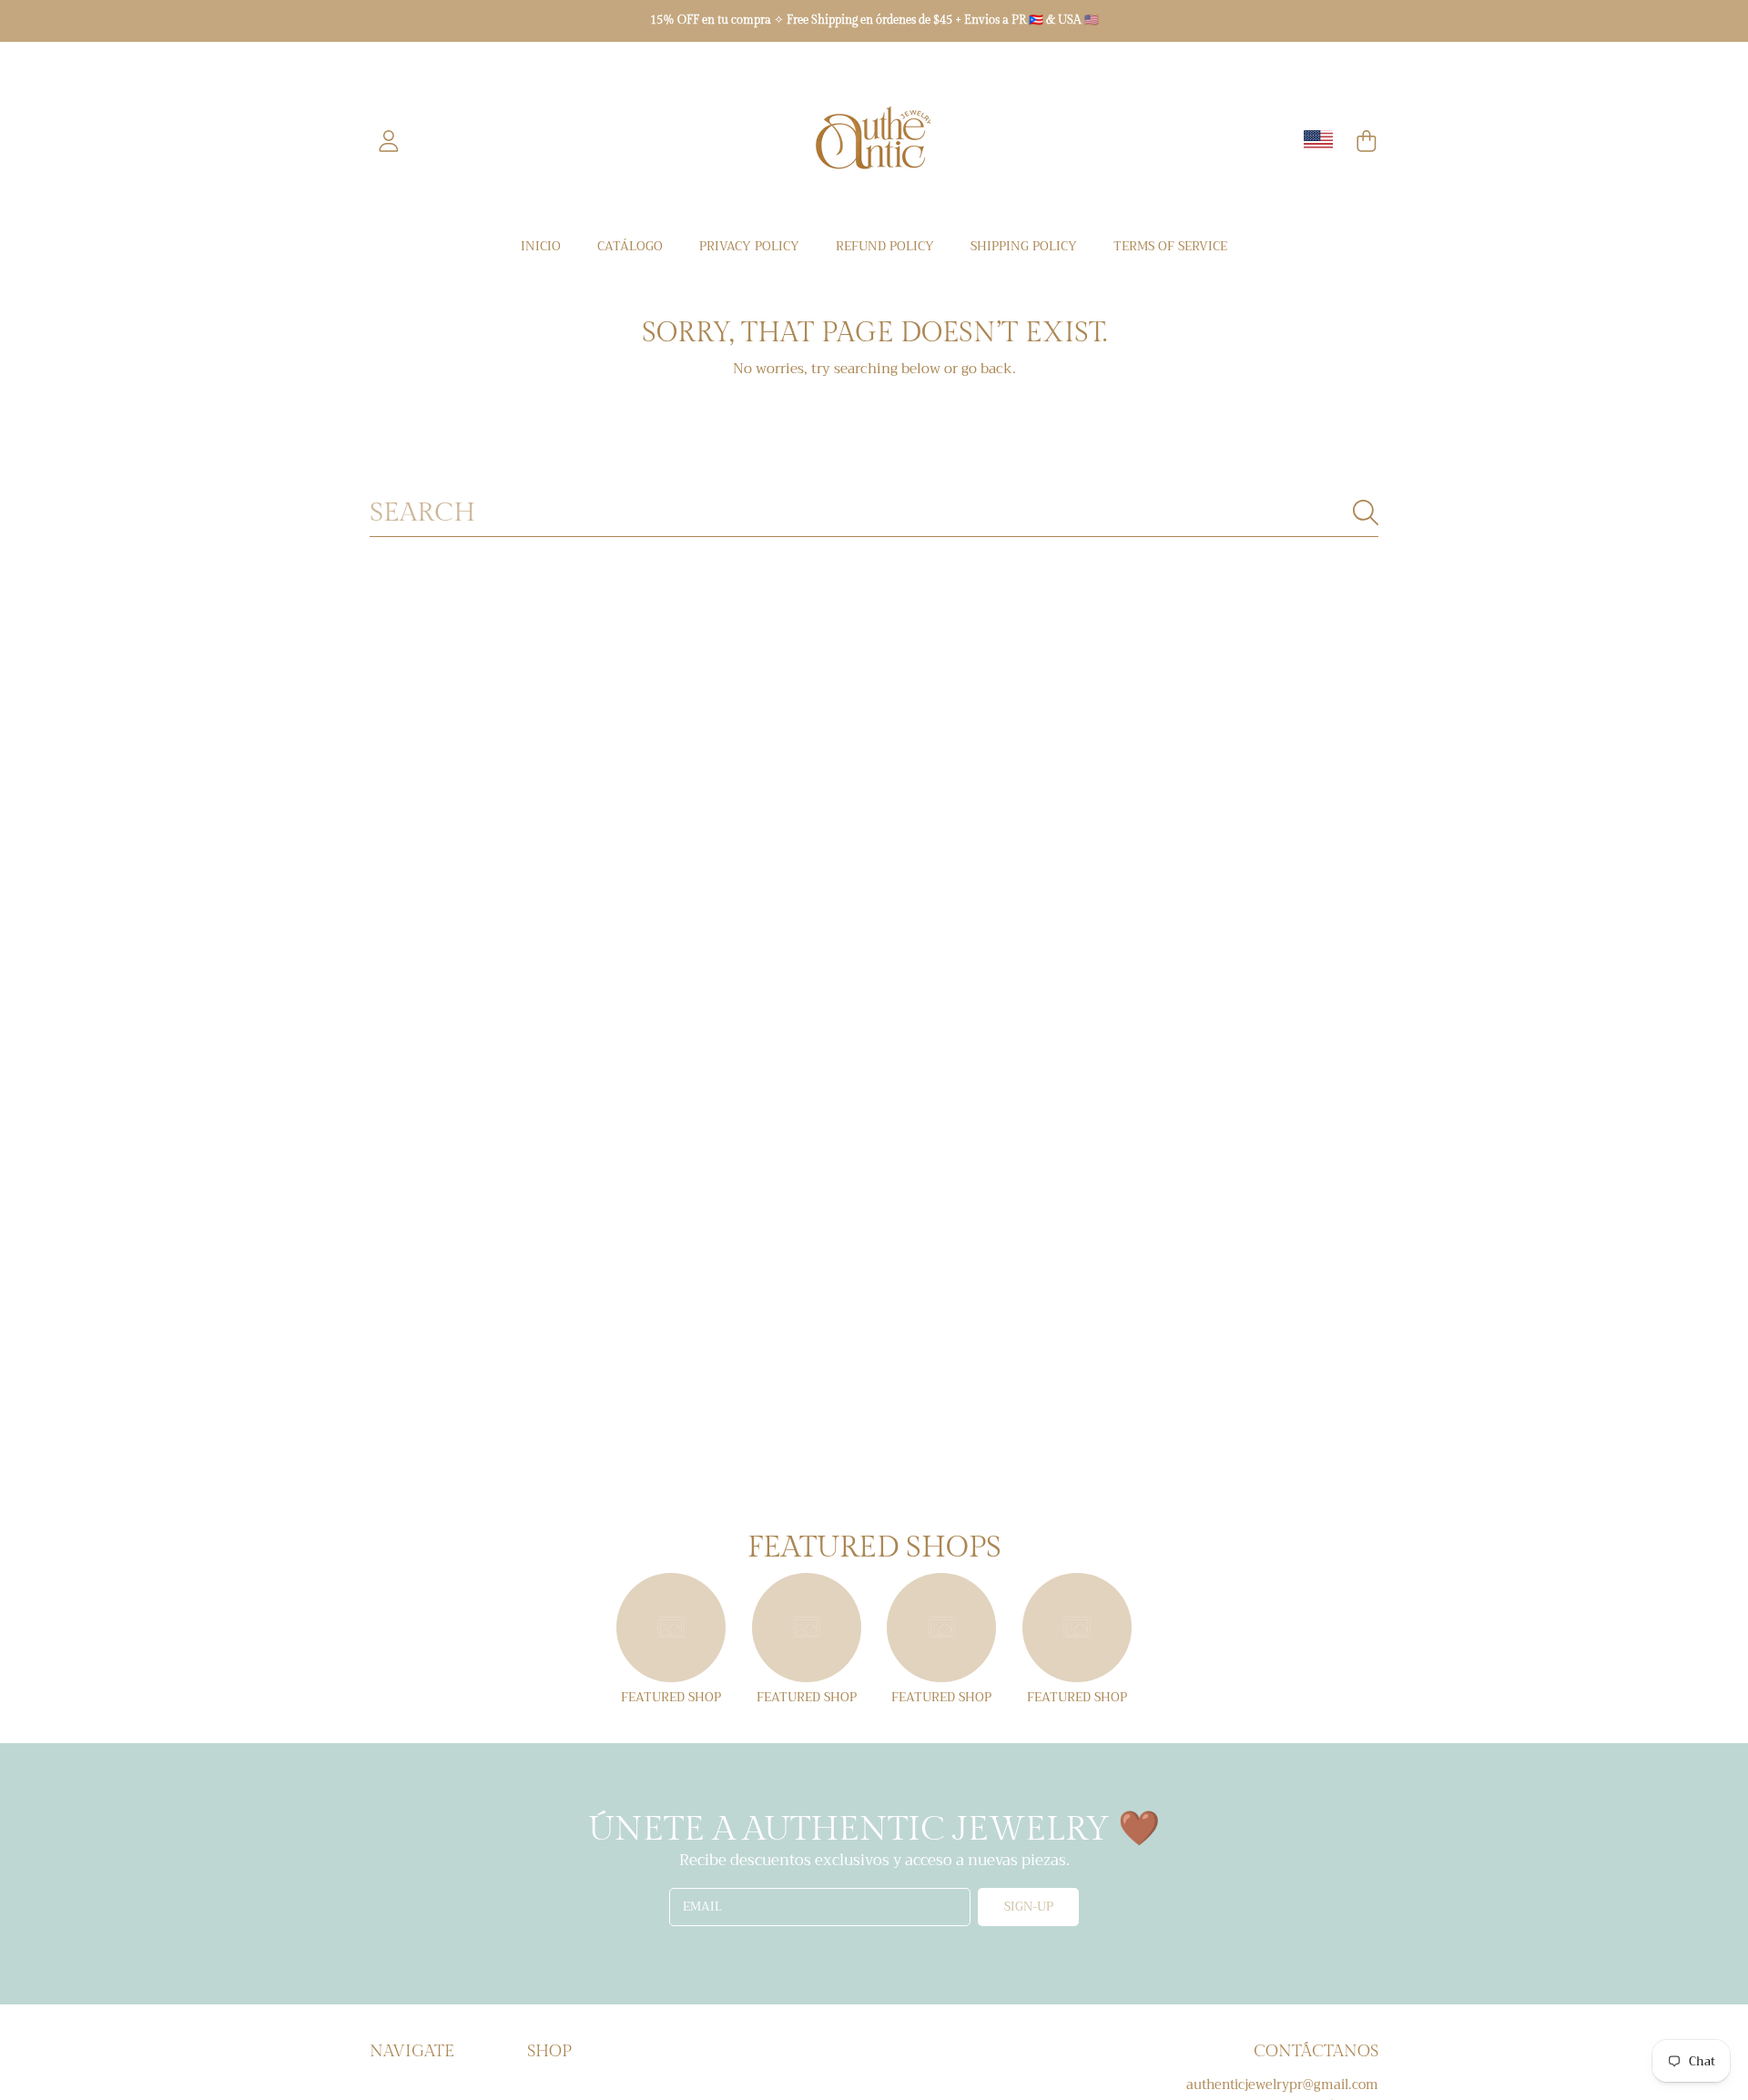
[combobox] (874, 513)
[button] (1367, 141)
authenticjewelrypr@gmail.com (1282, 2085)
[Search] (1366, 512)
